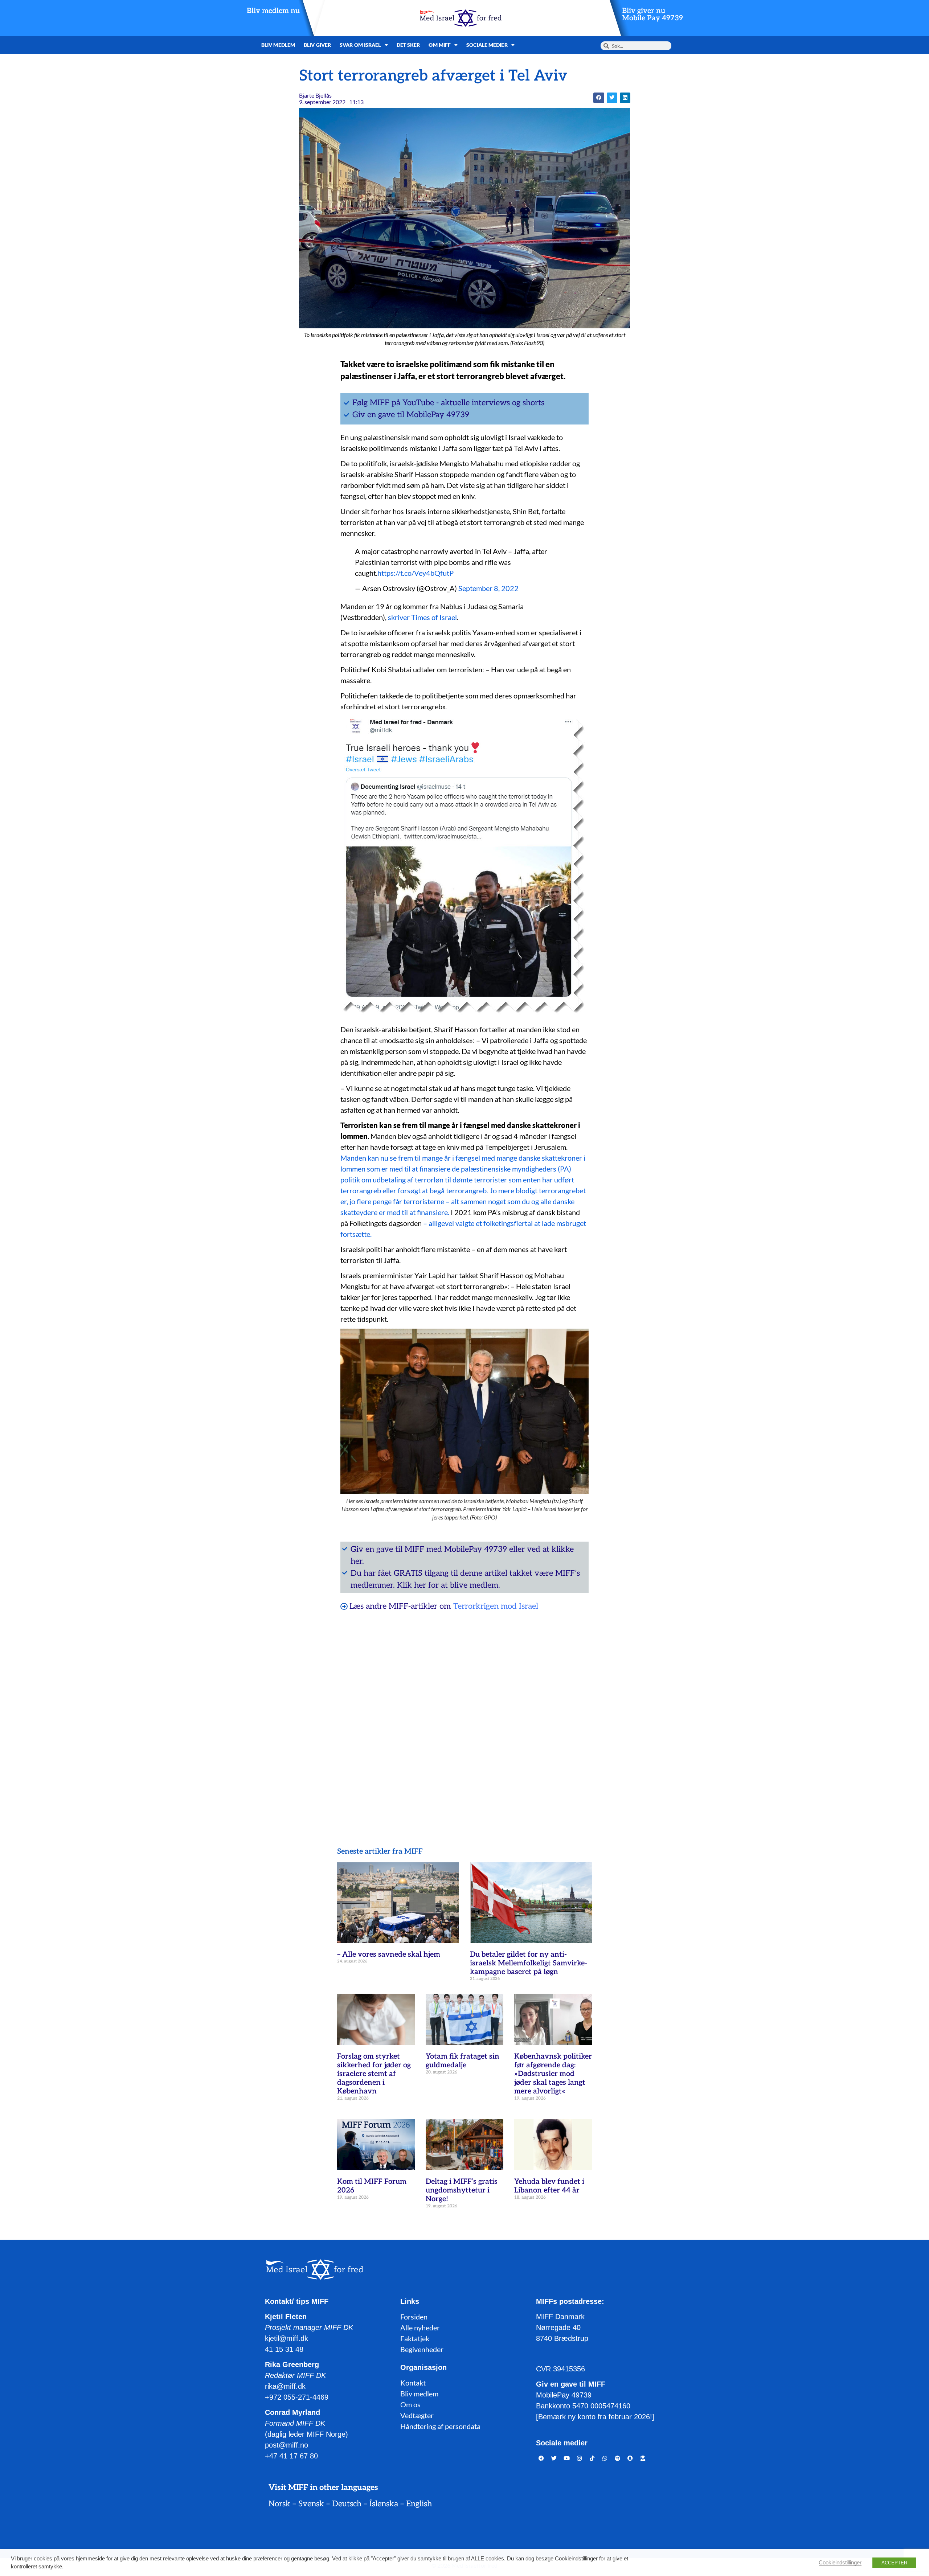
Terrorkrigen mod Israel (496, 1606)
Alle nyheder (420, 2327)
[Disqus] (464, 1710)
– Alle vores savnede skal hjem (389, 1954)
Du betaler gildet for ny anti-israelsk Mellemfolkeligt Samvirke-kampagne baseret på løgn (529, 1963)
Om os (410, 2404)
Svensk (311, 2504)
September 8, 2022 (488, 588)
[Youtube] (567, 2458)
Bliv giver (317, 45)
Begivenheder (422, 2349)
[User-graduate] (643, 2458)
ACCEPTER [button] (894, 2563)
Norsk (279, 2504)
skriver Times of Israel (422, 617)
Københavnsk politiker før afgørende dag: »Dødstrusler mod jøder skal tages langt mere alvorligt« (553, 2074)
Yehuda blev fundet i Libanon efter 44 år (549, 2186)
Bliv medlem (278, 45)
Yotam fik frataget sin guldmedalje (463, 2061)
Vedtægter (417, 2415)
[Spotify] (618, 2458)
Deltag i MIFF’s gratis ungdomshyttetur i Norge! (462, 2190)
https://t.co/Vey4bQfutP (416, 573)
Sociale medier (487, 45)
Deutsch (347, 2504)
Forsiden (414, 2317)
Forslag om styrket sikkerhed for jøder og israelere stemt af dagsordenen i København (374, 2074)
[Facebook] (541, 2458)
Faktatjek (415, 2338)
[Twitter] (554, 2458)
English (419, 2504)
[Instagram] (580, 2458)
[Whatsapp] (605, 2458)
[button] (599, 98)
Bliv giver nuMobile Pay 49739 (652, 15)
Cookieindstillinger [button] (840, 2563)
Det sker (408, 45)
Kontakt (413, 2383)
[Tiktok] (592, 2458)
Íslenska (384, 2504)
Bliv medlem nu (273, 11)
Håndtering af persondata (440, 2426)
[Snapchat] (630, 2458)
